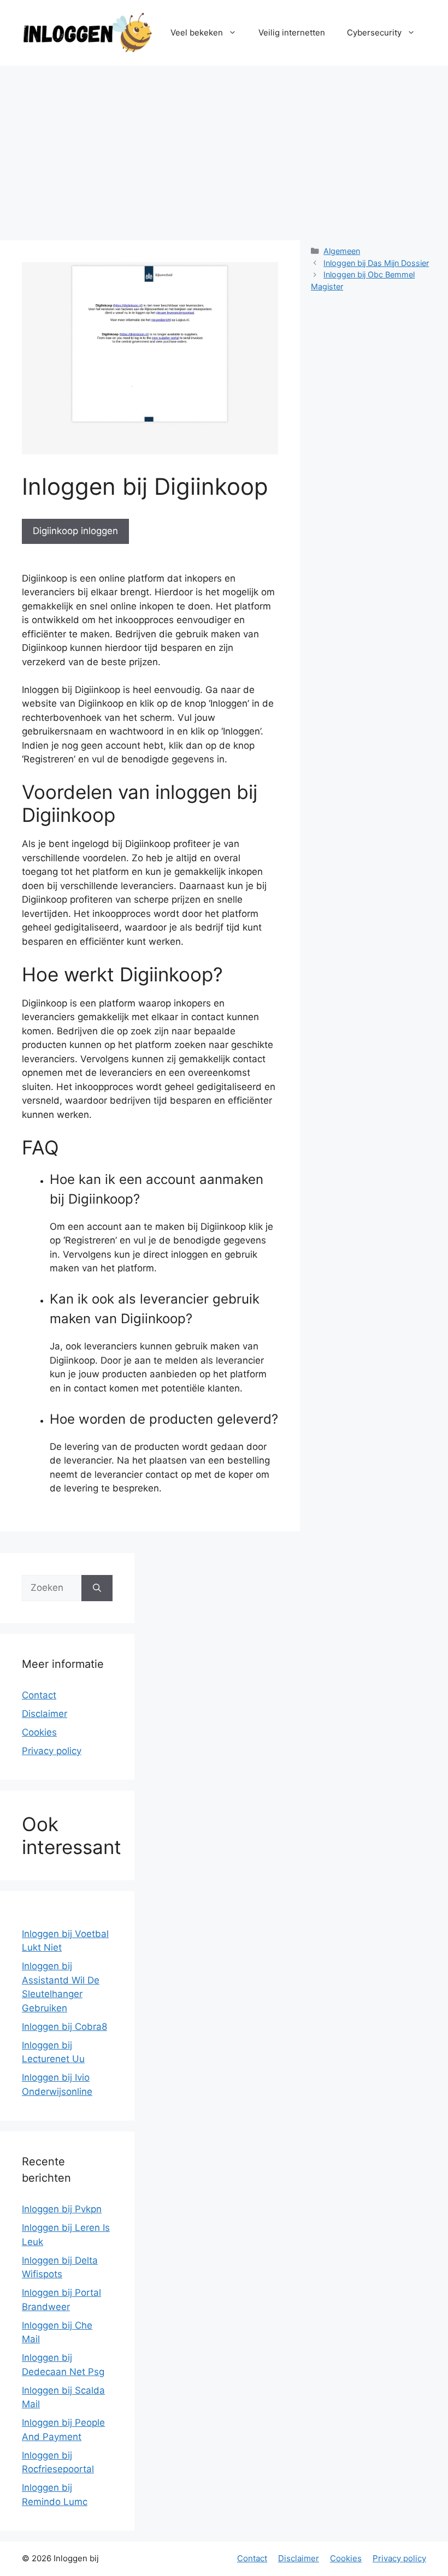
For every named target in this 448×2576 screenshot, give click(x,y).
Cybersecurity (374, 32)
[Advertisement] (224, 147)
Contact (39, 1695)
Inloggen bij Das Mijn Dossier (376, 263)
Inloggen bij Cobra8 (64, 2027)
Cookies (39, 1732)
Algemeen (342, 251)
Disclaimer (45, 1714)
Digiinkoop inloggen (75, 531)
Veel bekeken (197, 32)
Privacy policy (52, 1751)
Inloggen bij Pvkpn (62, 2209)
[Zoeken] (97, 1588)
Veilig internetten (292, 32)
